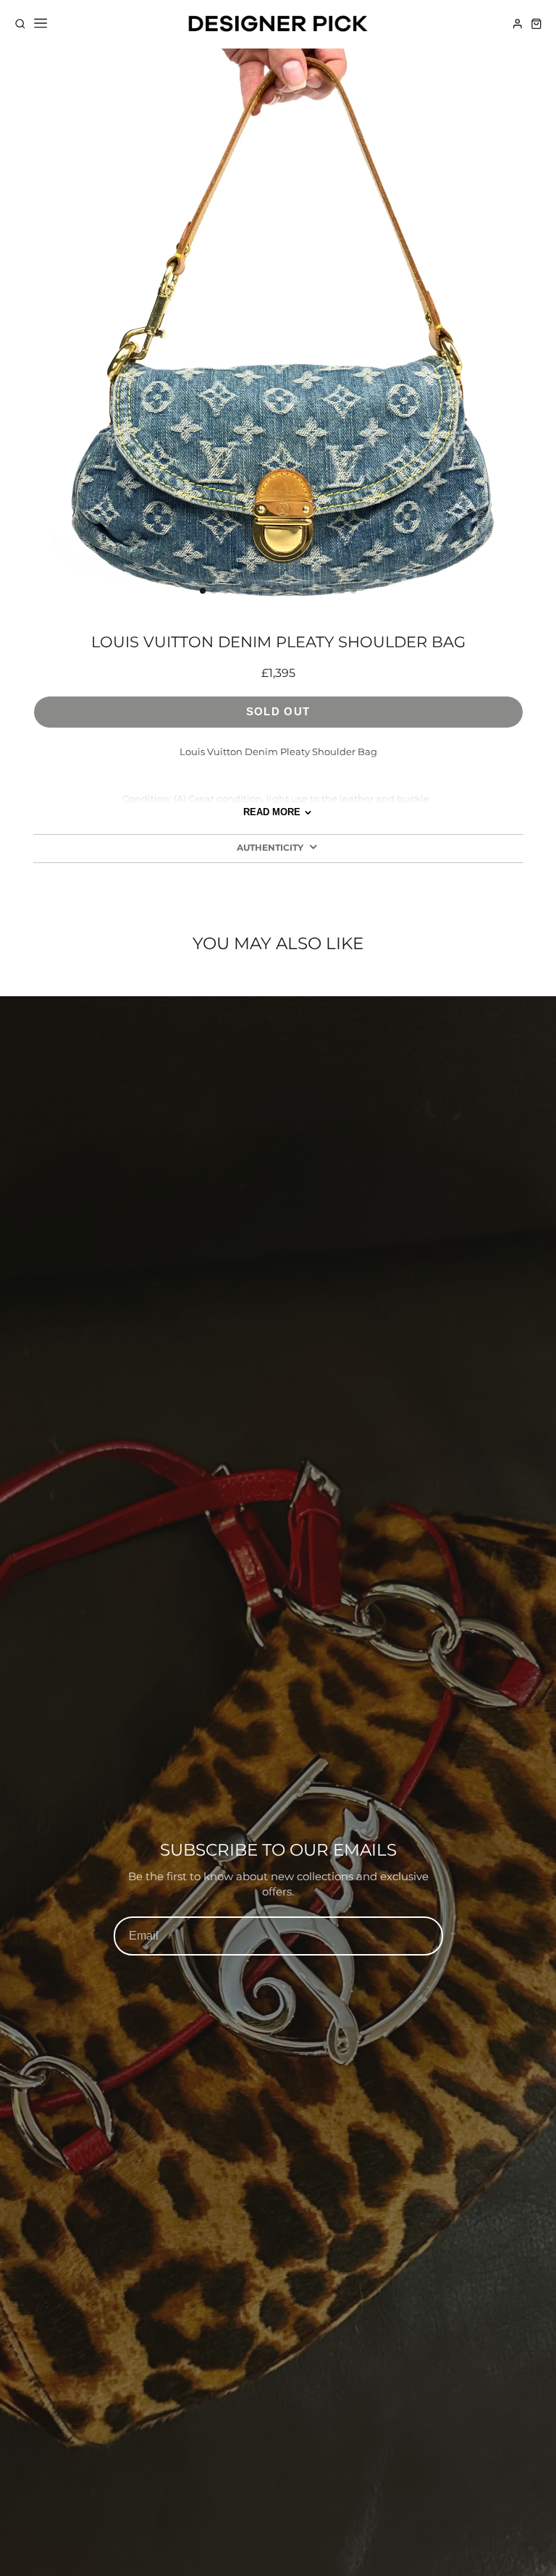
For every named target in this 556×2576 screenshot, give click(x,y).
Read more (272, 812)
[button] (203, 591)
